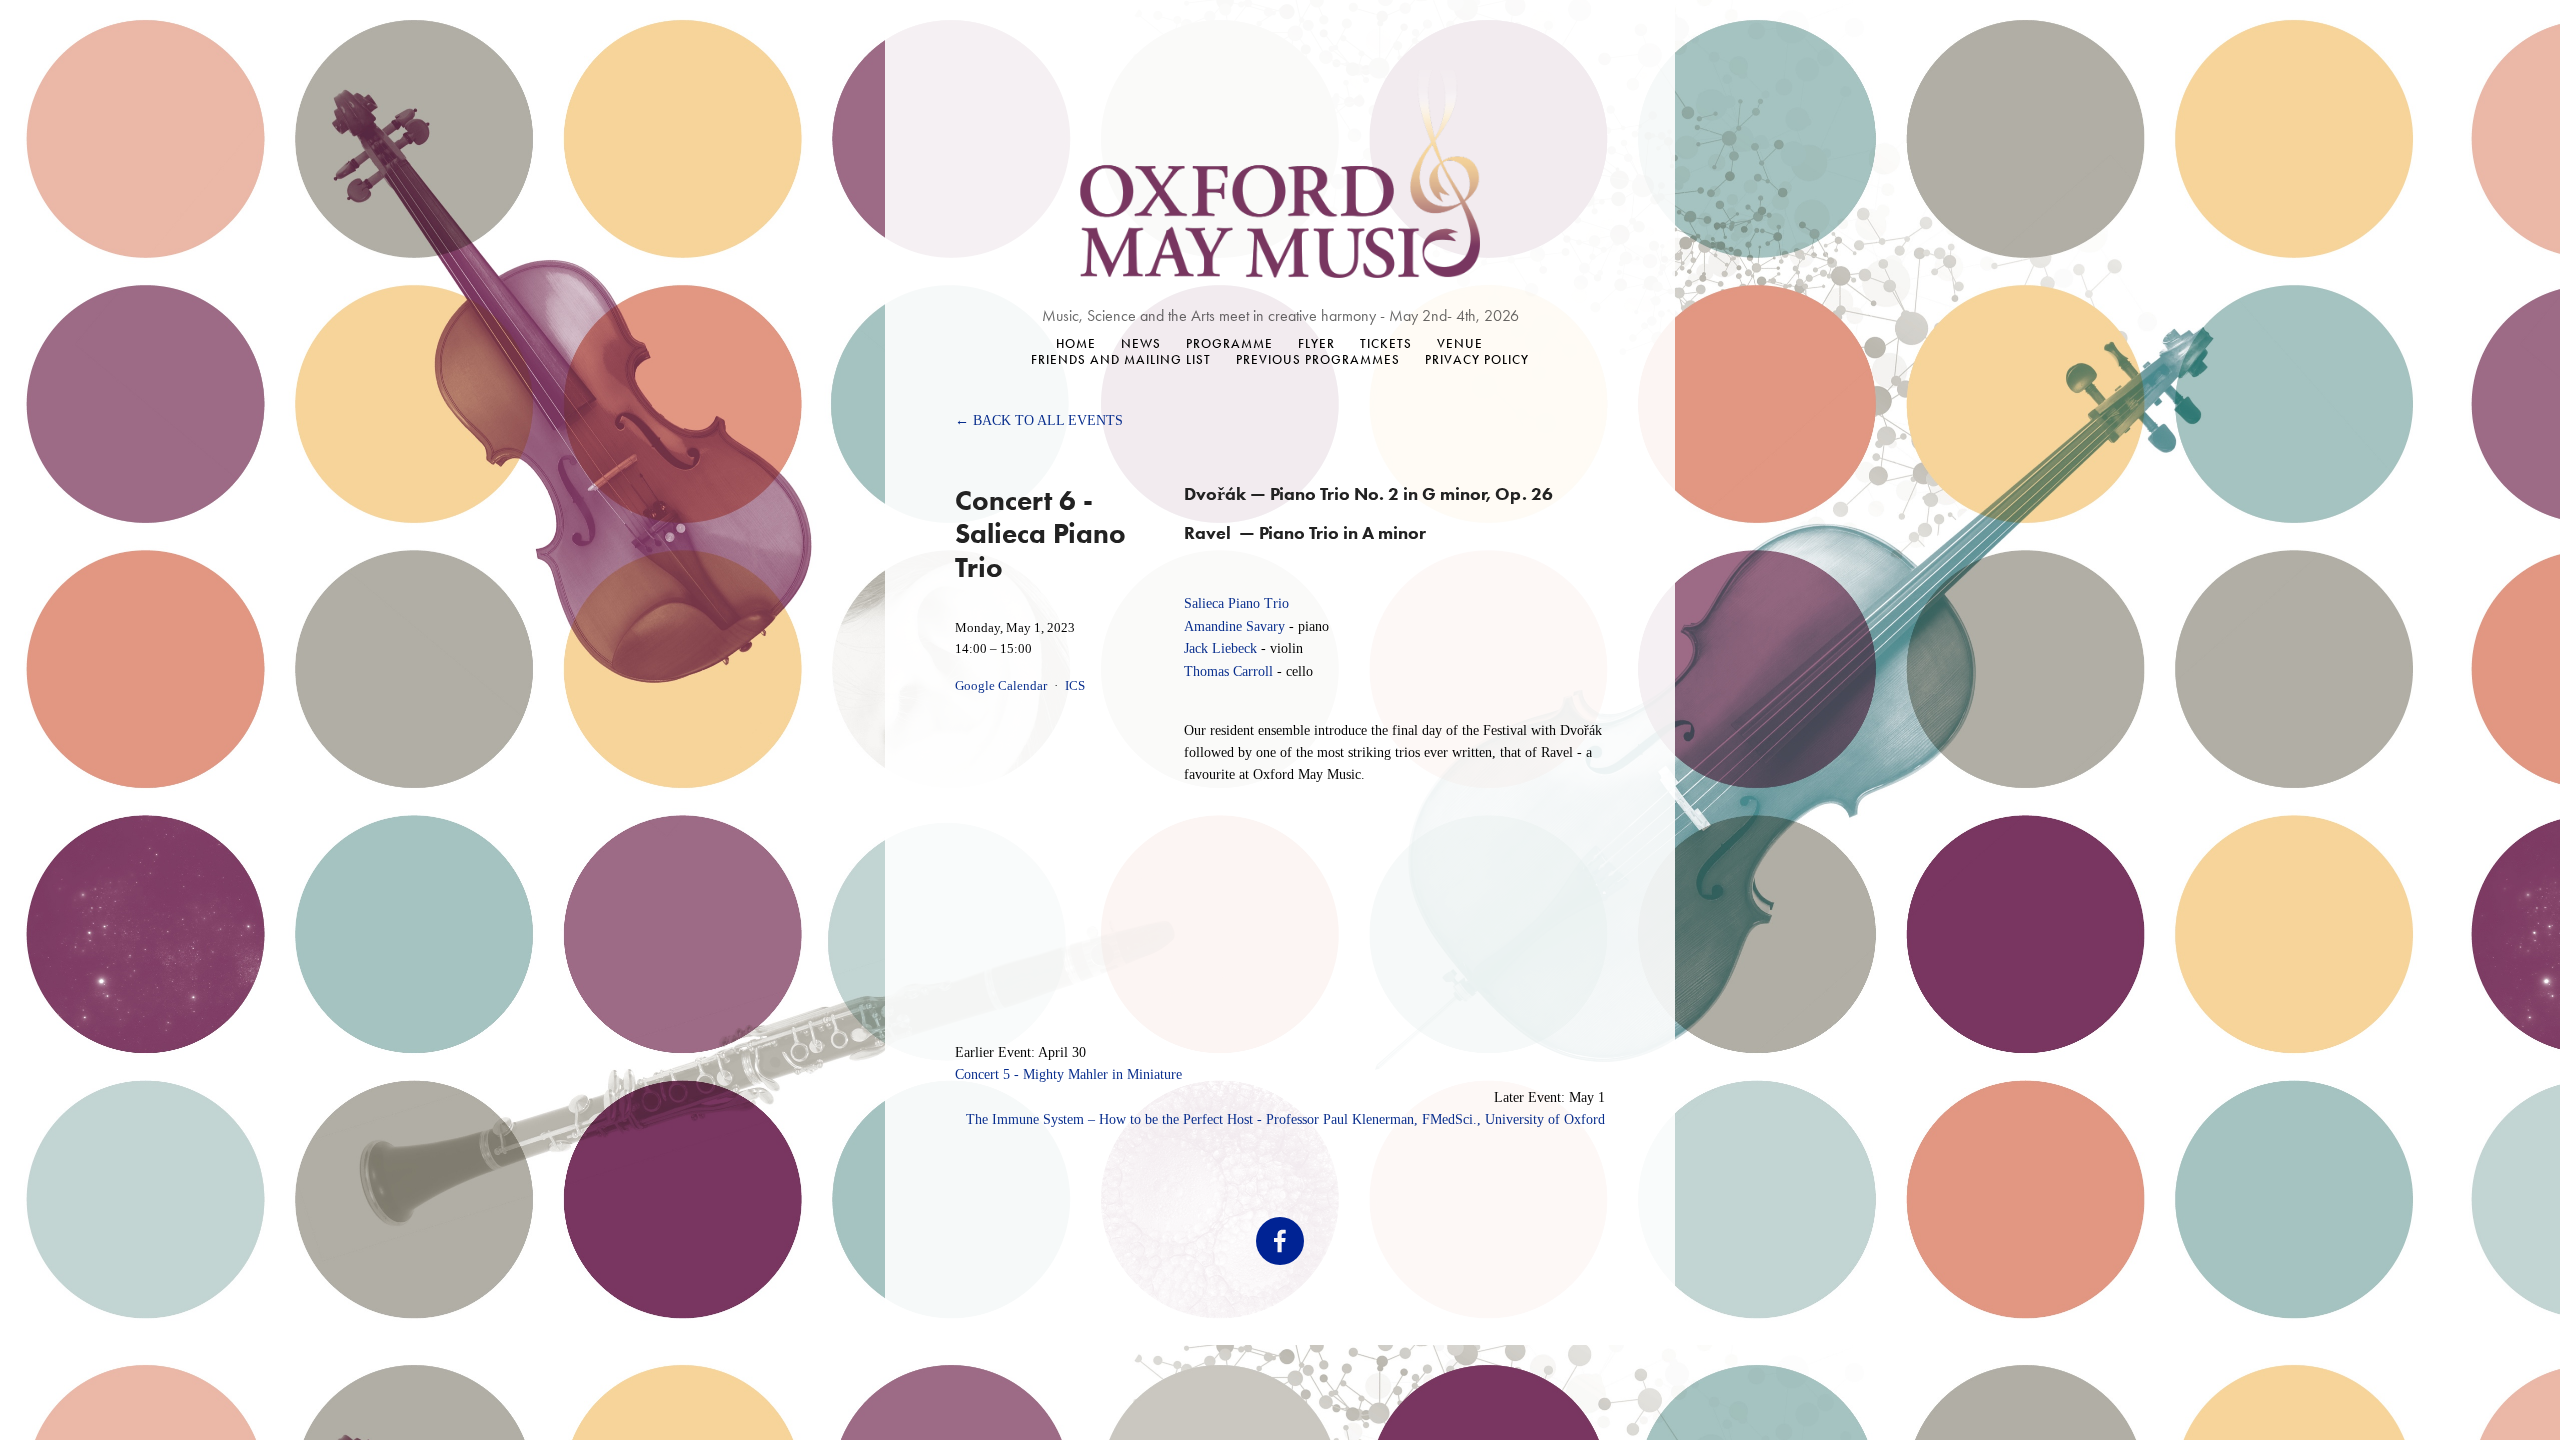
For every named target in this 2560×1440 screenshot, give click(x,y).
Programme (1229, 344)
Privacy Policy (1477, 360)
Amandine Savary (1234, 626)
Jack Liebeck (1220, 648)
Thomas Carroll (1228, 671)
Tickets (1386, 344)
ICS (1075, 686)
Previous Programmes (1318, 360)
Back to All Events (1048, 420)
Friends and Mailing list (1121, 360)
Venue (1460, 344)
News (1141, 344)
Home (1076, 344)
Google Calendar (1001, 686)
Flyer (1316, 344)
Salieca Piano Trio (1236, 603)
